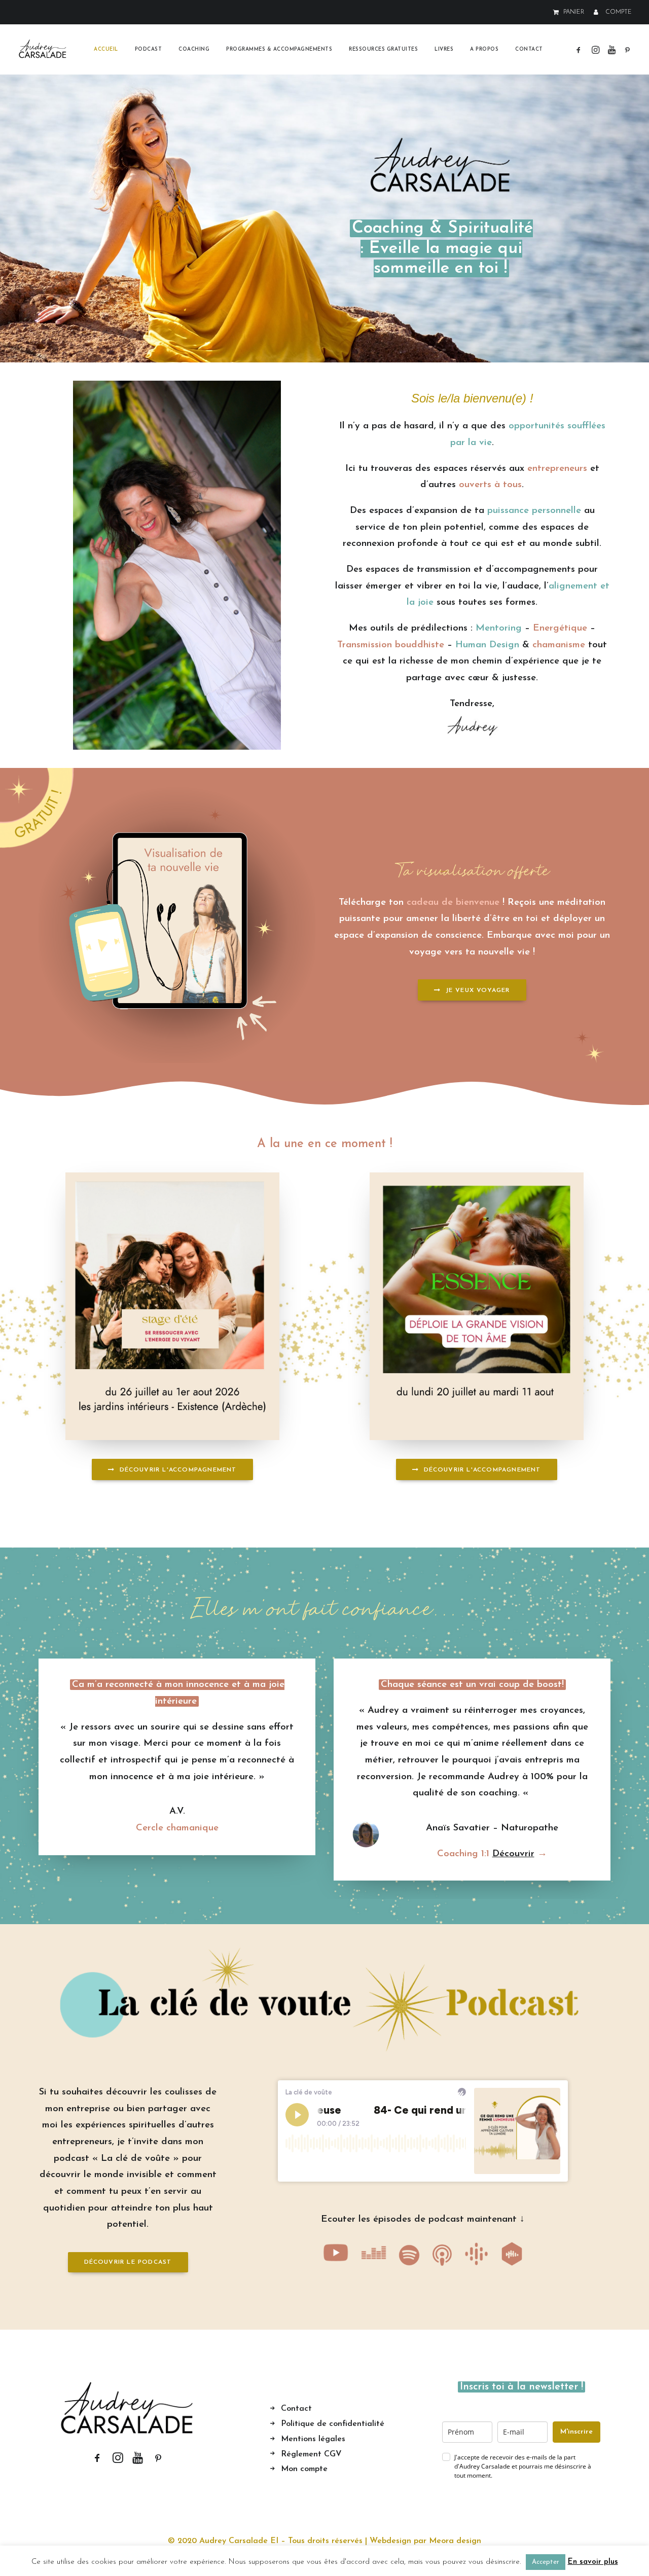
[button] (580, 49)
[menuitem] (570, 12)
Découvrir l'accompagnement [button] (178, 1470)
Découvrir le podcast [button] (128, 2262)
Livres (444, 49)
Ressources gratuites (383, 49)
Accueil (106, 49)
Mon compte (304, 2469)
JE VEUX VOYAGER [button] (478, 990)
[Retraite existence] (172, 1306)
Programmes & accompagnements (279, 49)
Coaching (194, 49)
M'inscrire (576, 2432)
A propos (484, 49)
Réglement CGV (311, 2454)
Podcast (149, 49)
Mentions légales (313, 2439)
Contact (529, 49)
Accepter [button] (546, 2562)
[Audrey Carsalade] (43, 49)
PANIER (574, 12)
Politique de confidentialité (333, 2424)
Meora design (455, 2541)
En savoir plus (593, 2562)
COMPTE (619, 12)
